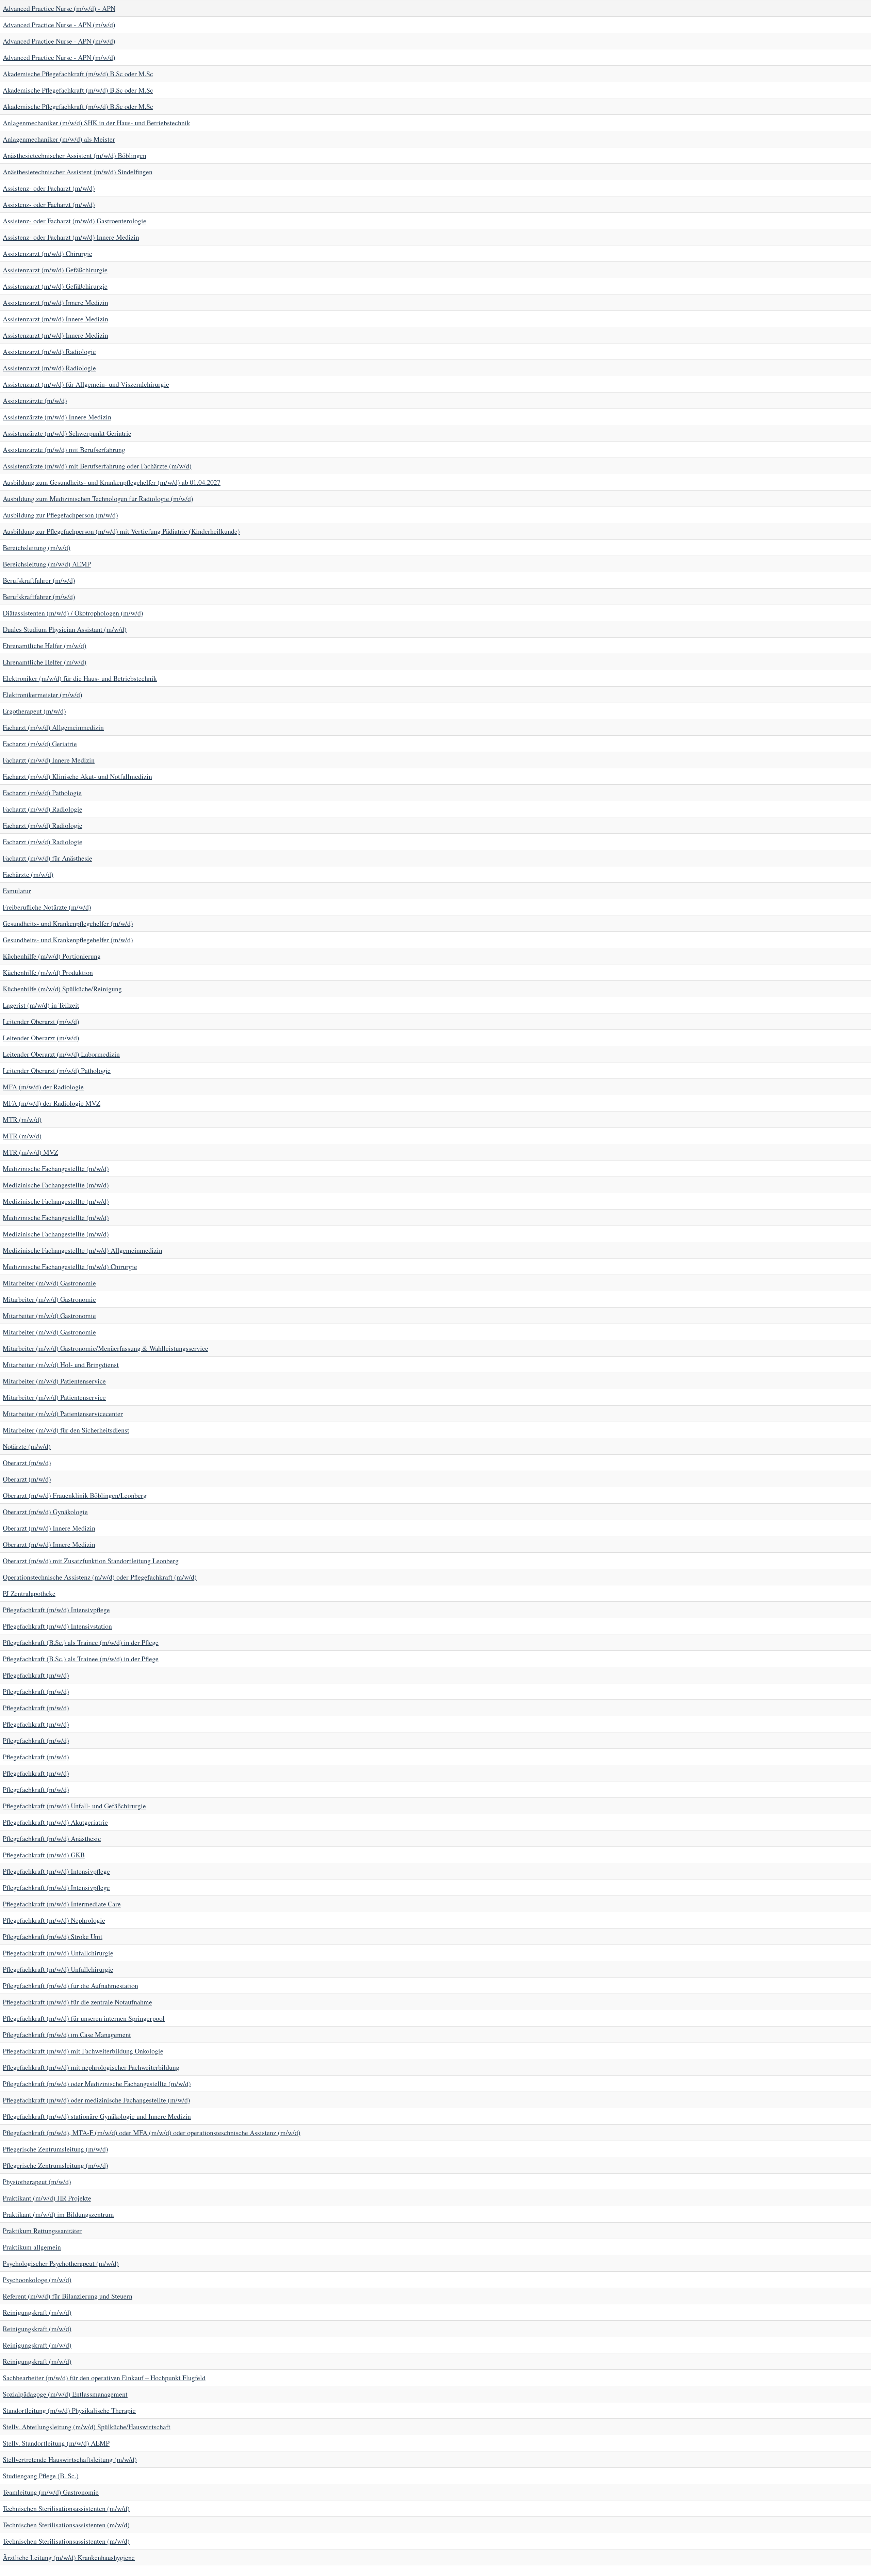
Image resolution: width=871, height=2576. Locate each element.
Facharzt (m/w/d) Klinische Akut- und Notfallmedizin (77, 776)
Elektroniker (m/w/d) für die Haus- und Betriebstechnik (80, 678)
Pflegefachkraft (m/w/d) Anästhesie (52, 1838)
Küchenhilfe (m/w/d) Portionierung (52, 956)
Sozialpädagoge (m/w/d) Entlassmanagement (65, 2394)
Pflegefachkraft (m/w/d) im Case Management (67, 2035)
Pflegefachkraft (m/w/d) (36, 1675)
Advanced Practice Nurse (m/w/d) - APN (59, 8)
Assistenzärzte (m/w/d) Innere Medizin (57, 417)
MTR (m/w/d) (22, 1119)
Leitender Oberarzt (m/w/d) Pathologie (57, 1070)
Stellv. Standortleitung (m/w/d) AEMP (56, 2443)
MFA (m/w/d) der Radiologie (43, 1087)
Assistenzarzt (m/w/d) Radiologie (49, 351)
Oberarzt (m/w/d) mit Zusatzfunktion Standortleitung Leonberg (91, 1561)
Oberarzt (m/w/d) (27, 1463)
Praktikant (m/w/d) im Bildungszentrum (58, 2214)
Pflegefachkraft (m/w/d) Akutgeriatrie (55, 1822)
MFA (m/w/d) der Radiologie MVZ (52, 1103)
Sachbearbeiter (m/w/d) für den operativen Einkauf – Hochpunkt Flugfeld (104, 2378)
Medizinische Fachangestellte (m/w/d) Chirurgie (70, 1267)
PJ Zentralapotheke (29, 1593)
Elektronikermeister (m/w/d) (43, 695)
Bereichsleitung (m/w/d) (37, 548)
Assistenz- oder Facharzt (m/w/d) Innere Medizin (71, 237)
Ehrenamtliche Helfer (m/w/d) (45, 646)
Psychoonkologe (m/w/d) (37, 2280)
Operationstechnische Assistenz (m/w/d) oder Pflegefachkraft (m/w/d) (100, 1577)
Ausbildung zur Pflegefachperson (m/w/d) (60, 515)
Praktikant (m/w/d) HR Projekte (47, 2198)
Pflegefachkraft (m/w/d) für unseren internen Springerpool (84, 2018)
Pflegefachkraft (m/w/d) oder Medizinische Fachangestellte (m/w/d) (97, 2084)
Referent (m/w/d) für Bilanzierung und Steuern (68, 2296)
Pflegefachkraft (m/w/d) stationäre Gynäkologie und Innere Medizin (97, 2116)
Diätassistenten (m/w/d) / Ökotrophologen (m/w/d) (73, 613)
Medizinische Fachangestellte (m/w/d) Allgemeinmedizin (83, 1250)
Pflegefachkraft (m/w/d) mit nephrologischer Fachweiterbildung (91, 2067)
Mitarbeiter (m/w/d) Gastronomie (49, 1283)
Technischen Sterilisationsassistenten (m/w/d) (66, 2508)
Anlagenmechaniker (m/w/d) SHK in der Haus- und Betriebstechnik (96, 123)
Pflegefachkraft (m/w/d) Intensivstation (57, 1626)
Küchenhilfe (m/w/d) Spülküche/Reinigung (62, 989)
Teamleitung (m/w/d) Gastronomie (51, 2492)
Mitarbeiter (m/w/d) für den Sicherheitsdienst (66, 1430)
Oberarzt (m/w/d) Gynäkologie (45, 1512)
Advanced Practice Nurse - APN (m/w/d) (59, 25)
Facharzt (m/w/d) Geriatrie (40, 744)
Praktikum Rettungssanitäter (42, 2231)
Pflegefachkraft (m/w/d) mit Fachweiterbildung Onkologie (83, 2051)
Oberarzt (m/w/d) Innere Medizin (49, 1528)
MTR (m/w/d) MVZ (30, 1152)
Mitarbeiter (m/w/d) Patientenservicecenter (63, 1414)
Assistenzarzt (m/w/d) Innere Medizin (55, 302)
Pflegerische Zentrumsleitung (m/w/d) (55, 2149)
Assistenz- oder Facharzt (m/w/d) (49, 188)
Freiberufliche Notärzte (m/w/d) (47, 907)
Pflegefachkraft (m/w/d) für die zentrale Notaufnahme (77, 2002)
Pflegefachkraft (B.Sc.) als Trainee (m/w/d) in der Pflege (81, 1642)
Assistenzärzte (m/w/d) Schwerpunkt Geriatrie (67, 433)
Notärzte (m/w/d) (27, 1446)
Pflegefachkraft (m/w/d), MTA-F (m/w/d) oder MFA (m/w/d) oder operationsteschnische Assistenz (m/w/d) (152, 2133)
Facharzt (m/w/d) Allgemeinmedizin (53, 727)
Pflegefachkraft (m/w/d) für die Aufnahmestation (70, 1986)
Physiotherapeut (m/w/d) (37, 2182)
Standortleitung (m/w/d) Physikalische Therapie (69, 2410)
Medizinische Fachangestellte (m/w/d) (56, 1169)
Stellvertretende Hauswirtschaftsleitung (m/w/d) (70, 2459)
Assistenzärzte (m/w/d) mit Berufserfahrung (64, 450)
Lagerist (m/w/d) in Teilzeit (41, 1005)
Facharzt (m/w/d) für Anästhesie (47, 858)
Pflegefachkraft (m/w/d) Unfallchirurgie (58, 1953)
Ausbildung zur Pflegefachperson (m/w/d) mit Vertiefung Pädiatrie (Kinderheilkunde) (121, 531)
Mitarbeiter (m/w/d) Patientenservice (54, 1381)
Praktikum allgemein (32, 2247)
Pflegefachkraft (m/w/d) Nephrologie (54, 1920)
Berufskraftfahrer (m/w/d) (39, 580)
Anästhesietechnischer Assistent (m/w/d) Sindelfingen (78, 172)
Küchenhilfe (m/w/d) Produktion (48, 972)
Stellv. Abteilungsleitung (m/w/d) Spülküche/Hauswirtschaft (87, 2427)
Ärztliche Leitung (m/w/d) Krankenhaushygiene (69, 2557)
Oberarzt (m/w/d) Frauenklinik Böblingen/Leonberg (75, 1495)
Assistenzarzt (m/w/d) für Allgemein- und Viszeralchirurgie (86, 384)
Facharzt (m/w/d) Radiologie (43, 809)
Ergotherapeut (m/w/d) (34, 711)
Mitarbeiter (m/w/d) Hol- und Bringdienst (61, 1365)
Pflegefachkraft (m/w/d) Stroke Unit (53, 1937)
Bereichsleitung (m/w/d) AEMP (47, 564)
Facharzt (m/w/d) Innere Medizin (49, 760)
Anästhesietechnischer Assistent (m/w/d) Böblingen (75, 155)
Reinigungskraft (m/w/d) (37, 2312)
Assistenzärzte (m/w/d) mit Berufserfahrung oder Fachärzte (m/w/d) (97, 466)
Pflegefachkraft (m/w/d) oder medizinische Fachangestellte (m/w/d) (96, 2100)
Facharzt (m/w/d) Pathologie (42, 793)
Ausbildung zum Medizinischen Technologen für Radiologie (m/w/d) (98, 499)
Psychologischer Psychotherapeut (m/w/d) (61, 2263)
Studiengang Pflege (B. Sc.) (41, 2476)
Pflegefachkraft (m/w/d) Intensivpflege (56, 1610)
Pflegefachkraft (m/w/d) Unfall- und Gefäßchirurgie (74, 1806)
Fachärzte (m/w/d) (28, 874)
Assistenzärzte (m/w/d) (35, 401)
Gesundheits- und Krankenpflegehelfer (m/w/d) (68, 923)
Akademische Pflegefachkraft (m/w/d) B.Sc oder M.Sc (78, 74)
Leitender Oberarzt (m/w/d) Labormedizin (61, 1054)
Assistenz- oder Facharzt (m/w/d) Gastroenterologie (75, 221)
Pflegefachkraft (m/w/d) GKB (44, 1855)
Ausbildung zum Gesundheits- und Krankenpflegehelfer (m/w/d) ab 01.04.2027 (112, 482)
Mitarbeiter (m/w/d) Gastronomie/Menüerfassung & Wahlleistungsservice (105, 1348)
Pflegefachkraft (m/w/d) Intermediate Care (62, 1904)
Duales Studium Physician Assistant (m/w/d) (65, 629)
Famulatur (17, 891)
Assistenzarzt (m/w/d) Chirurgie (47, 253)
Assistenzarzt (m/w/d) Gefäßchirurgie (55, 270)
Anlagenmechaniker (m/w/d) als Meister (59, 139)
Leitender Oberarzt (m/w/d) (41, 1021)
